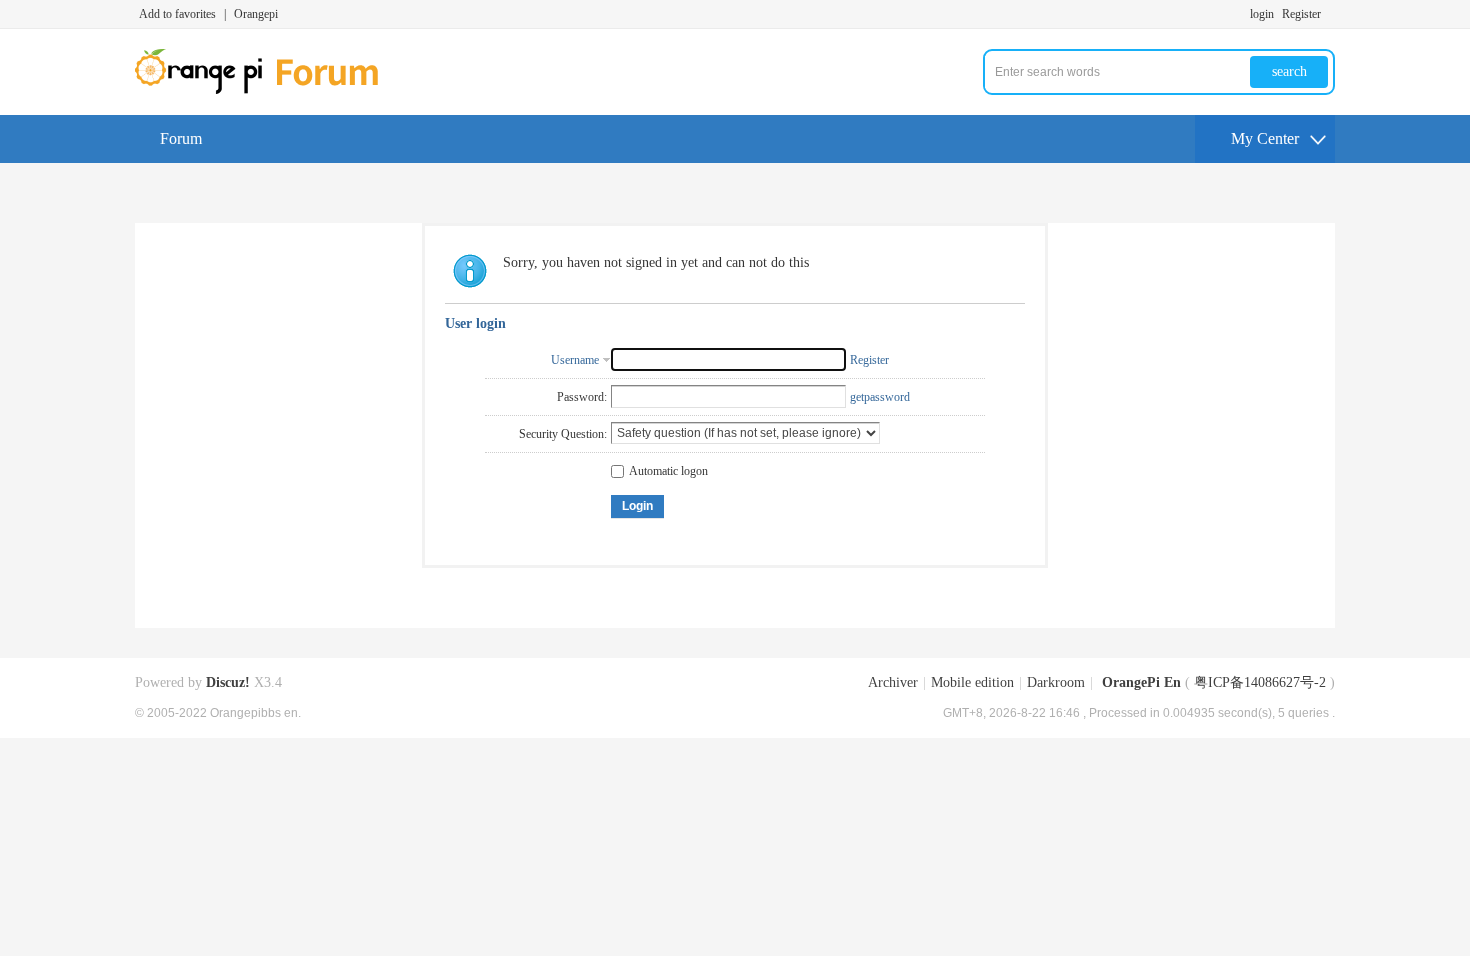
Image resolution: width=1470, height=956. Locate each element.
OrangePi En (1141, 682)
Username (575, 360)
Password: (582, 397)
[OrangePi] (267, 90)
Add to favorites (177, 14)
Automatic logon (668, 471)
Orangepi (256, 14)
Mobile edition (972, 682)
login (1262, 14)
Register (1301, 14)
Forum (181, 138)
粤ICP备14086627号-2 (1260, 682)
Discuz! (228, 682)
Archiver (893, 682)
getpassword (880, 397)
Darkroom (1056, 682)
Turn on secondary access (1330, 14)
